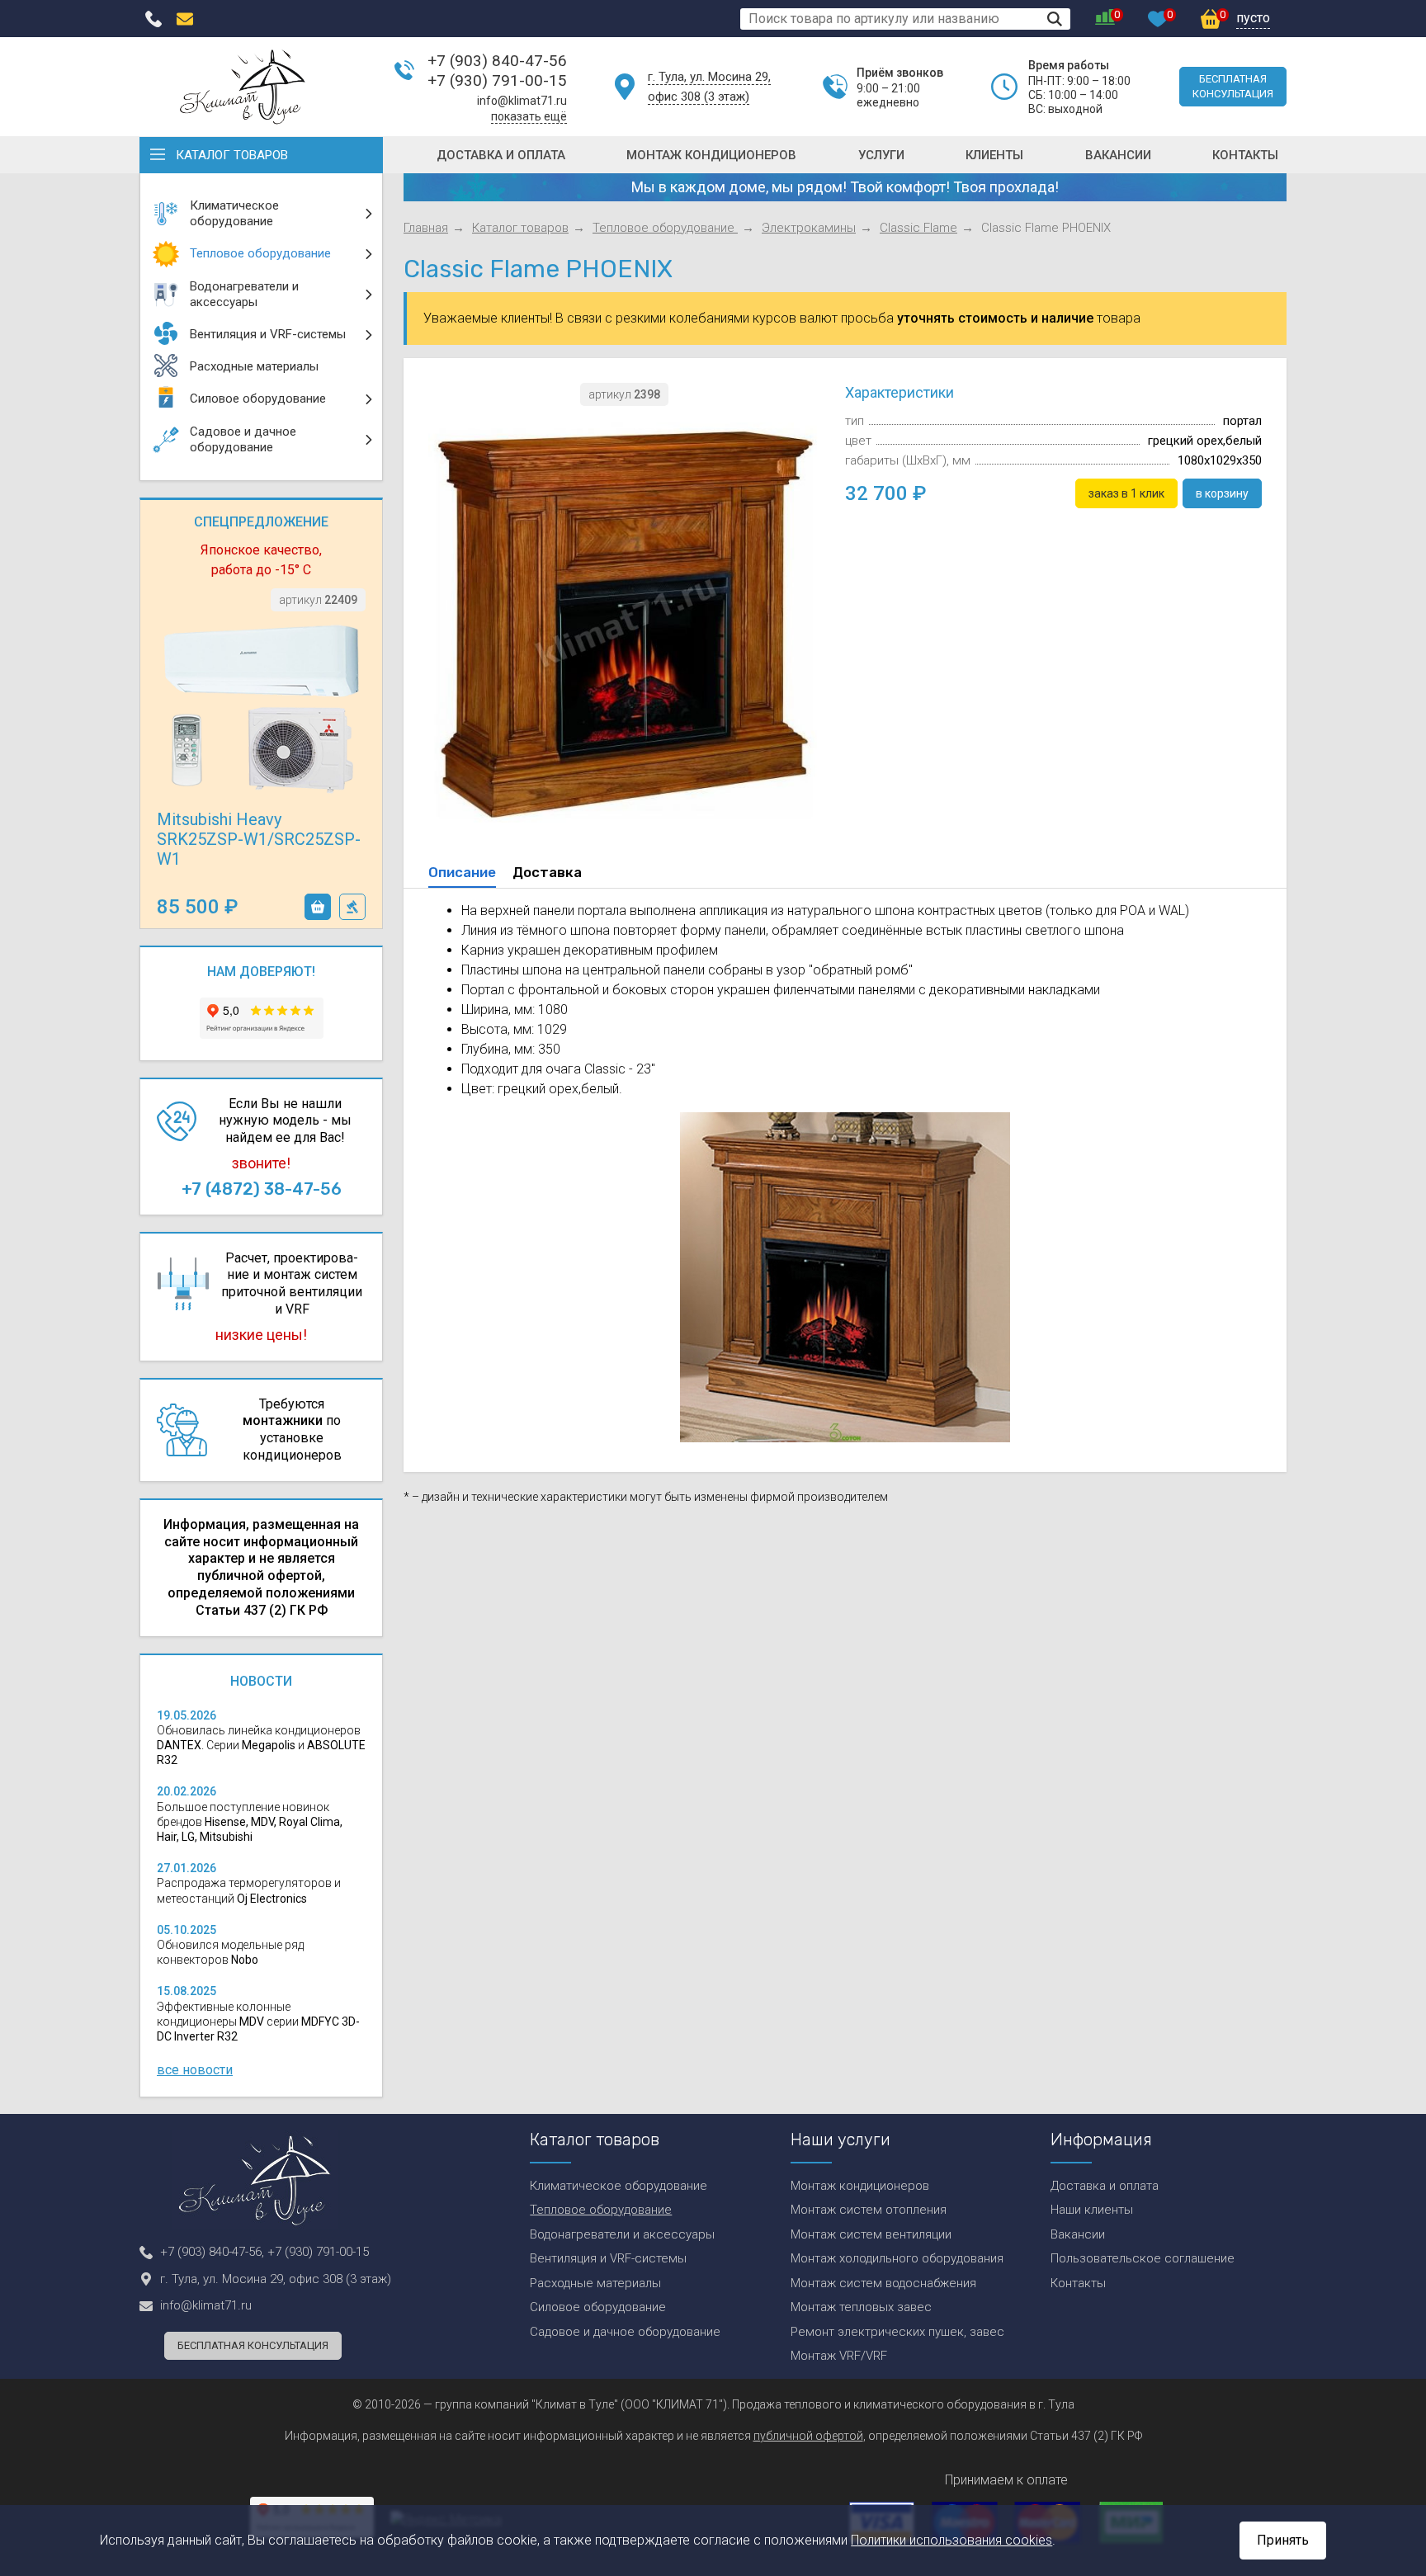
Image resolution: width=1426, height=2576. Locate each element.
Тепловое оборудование (665, 228)
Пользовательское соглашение (1143, 2258)
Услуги (881, 155)
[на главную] (243, 87)
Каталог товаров (232, 155)
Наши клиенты (1092, 2210)
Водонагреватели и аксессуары (622, 2234)
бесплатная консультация (1233, 86)
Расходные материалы (595, 2283)
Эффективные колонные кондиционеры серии (258, 2022)
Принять (1283, 2540)
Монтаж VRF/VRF (839, 2356)
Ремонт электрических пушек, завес (897, 2332)
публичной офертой (808, 2436)
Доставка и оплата (501, 155)
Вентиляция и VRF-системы (608, 2258)
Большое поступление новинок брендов (250, 1822)
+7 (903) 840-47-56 (497, 61)
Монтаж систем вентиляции (871, 2234)
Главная (426, 228)
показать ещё (529, 116)
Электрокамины (809, 228)
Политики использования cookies (951, 2540)
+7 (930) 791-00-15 (497, 80)
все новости (195, 2070)
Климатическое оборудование (619, 2186)
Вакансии (1118, 155)
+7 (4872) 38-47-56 (262, 1189)
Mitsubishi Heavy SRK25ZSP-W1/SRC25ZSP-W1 (259, 839)
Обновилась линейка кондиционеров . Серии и (261, 1745)
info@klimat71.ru (522, 101)
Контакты (1245, 155)
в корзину (318, 907)
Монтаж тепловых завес (861, 2307)
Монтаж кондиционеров (711, 155)
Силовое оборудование (598, 2307)
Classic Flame (918, 228)
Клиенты (994, 155)
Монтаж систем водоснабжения (883, 2283)
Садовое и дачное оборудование (625, 2332)
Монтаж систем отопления (869, 2210)
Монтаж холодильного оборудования (897, 2258)
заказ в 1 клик (352, 907)
